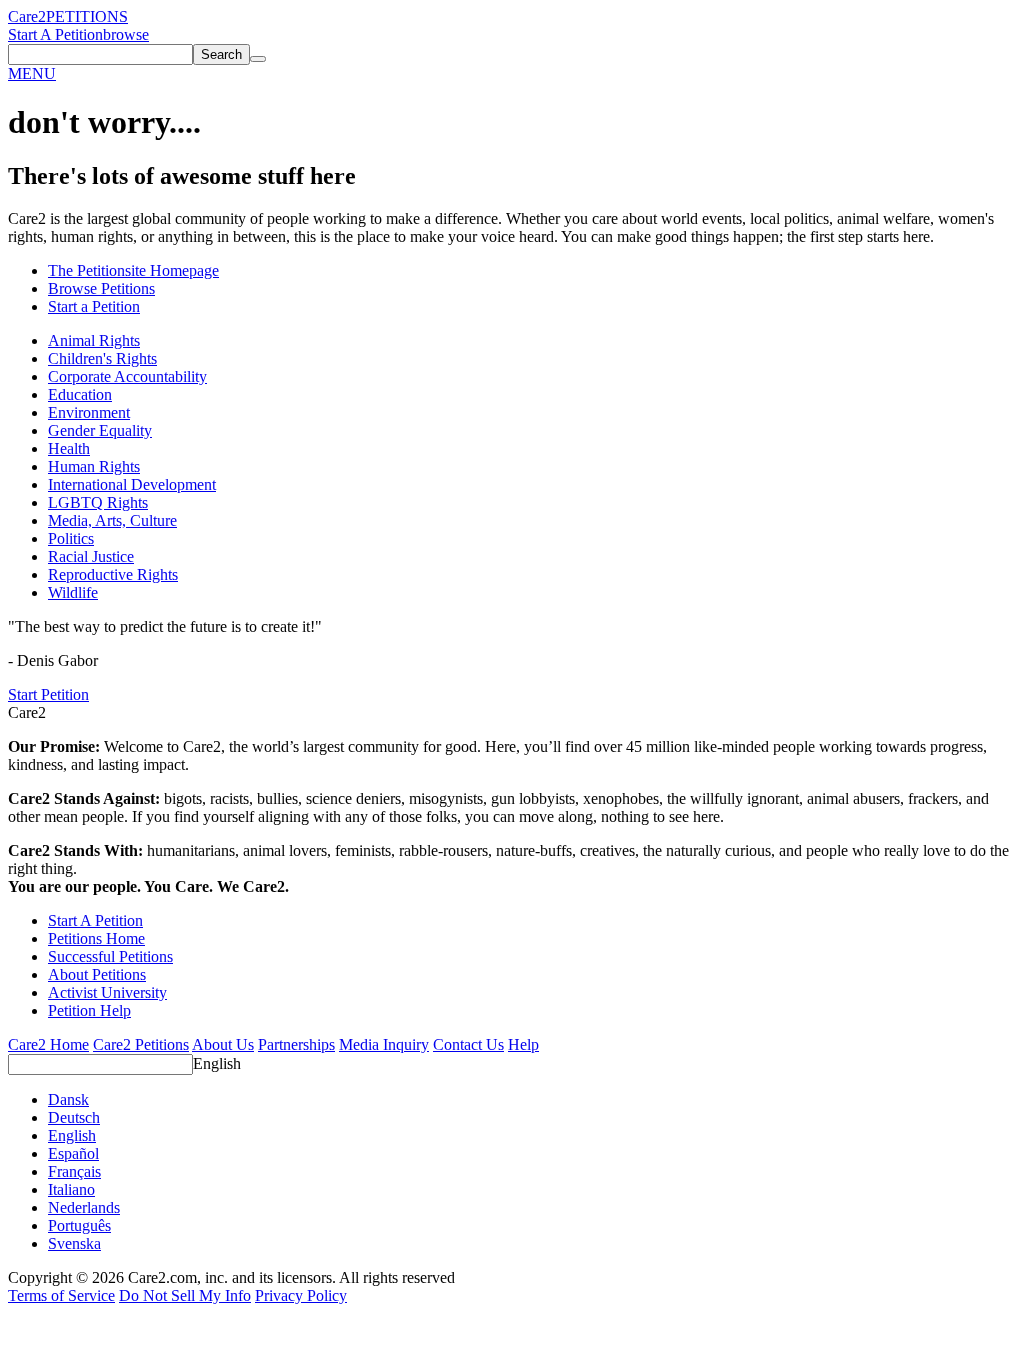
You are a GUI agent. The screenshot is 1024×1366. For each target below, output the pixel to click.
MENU (32, 73)
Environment (89, 412)
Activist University (107, 992)
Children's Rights (102, 358)
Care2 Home (48, 1044)
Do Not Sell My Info (185, 1295)
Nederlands (84, 1207)
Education (80, 394)
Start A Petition (55, 34)
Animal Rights (94, 340)
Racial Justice (91, 556)
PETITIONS (87, 16)
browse (126, 34)
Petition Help (89, 1010)
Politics (71, 538)
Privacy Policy (301, 1295)
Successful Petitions (110, 956)
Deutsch (74, 1117)
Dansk (68, 1099)
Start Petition (48, 694)
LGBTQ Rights (98, 502)
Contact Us (468, 1044)
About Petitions (97, 974)
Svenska (74, 1243)
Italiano (71, 1189)
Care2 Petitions (141, 1044)
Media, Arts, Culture (112, 520)
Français (74, 1171)
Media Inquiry (384, 1044)
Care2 (27, 16)
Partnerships (296, 1044)
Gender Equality (100, 430)
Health (69, 448)
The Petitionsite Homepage (133, 270)
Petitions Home (96, 938)
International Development (132, 484)
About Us (223, 1044)
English (217, 1063)
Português (79, 1225)
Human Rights (94, 466)
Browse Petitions (101, 288)
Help (523, 1044)
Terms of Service (61, 1295)
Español (73, 1153)
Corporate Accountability (127, 376)
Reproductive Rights (113, 574)
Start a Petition (94, 306)
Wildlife (73, 592)
